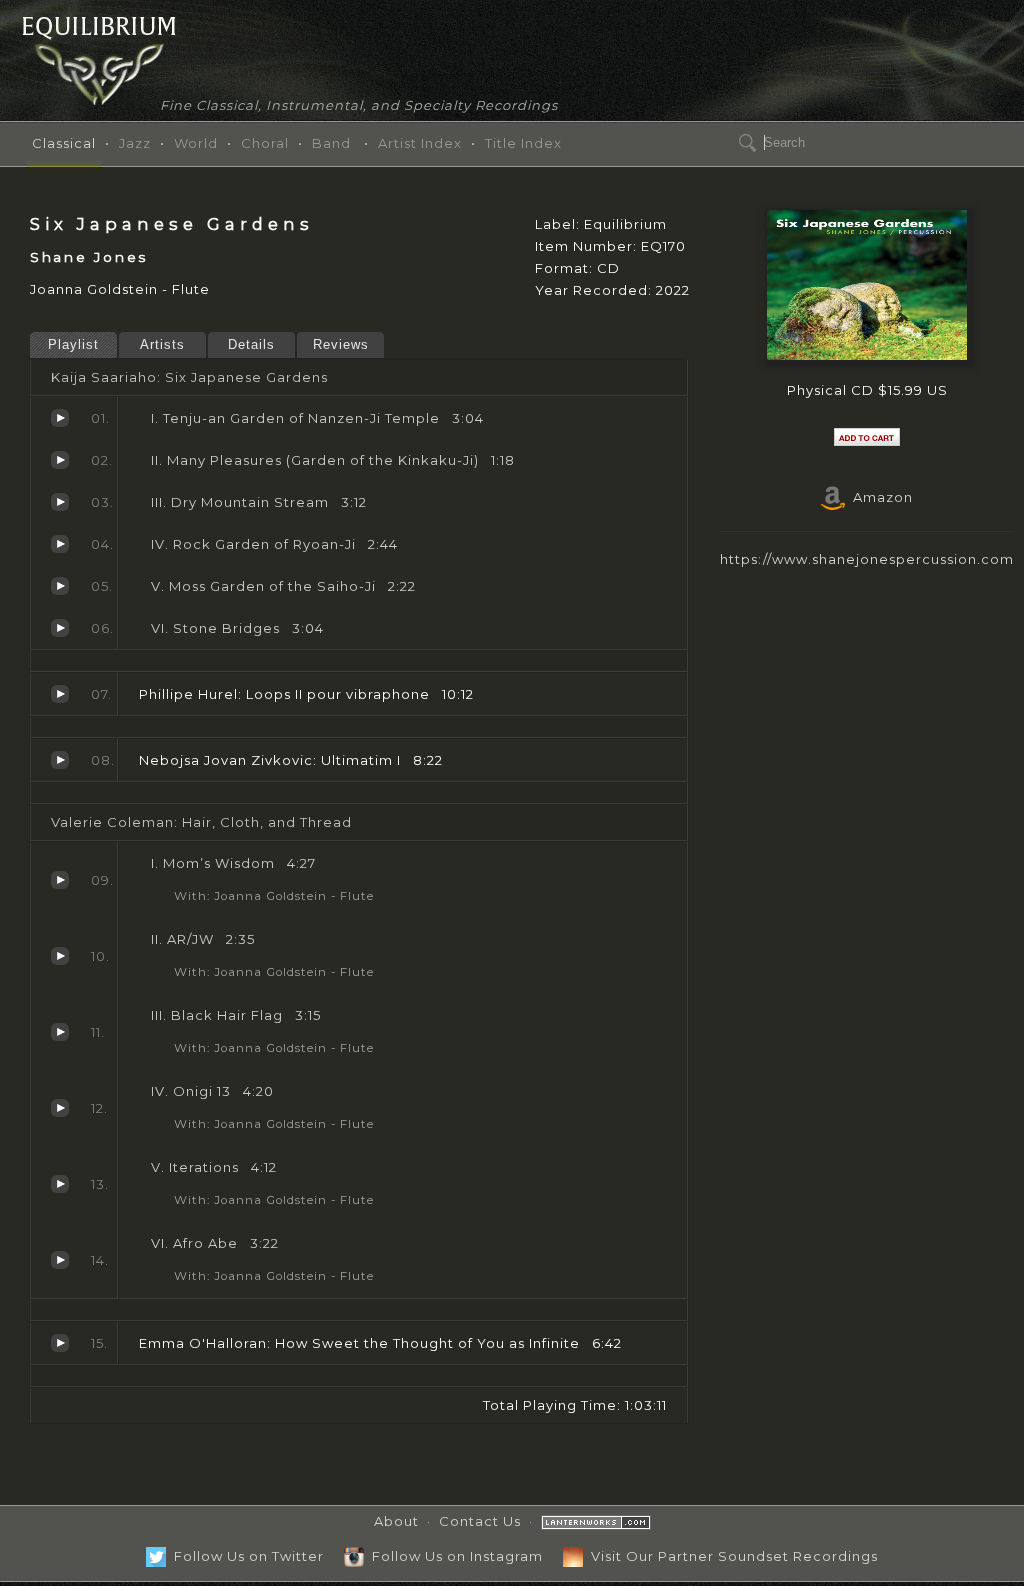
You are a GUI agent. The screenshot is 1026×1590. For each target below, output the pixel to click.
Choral (265, 143)
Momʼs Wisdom (60, 880)
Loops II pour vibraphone (60, 694)
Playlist (73, 344)
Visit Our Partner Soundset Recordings (730, 1556)
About (396, 1521)
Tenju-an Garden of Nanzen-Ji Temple (60, 418)
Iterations (60, 1184)
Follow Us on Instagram (453, 1556)
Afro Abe (60, 1260)
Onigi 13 (60, 1108)
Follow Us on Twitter (245, 1556)
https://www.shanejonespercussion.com (867, 559)
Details (251, 344)
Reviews (341, 344)
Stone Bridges (60, 628)
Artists (162, 344)
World (196, 143)
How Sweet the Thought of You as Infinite (60, 1343)
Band (331, 143)
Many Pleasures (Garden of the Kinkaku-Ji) (60, 460)
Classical (64, 143)
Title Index (523, 143)
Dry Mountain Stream (60, 502)
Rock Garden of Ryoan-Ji (60, 544)
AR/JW (60, 956)
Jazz (135, 143)
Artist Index (420, 143)
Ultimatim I (60, 760)
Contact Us (480, 1521)
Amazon (879, 497)
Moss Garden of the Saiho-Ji (60, 586)
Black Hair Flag (60, 1032)
